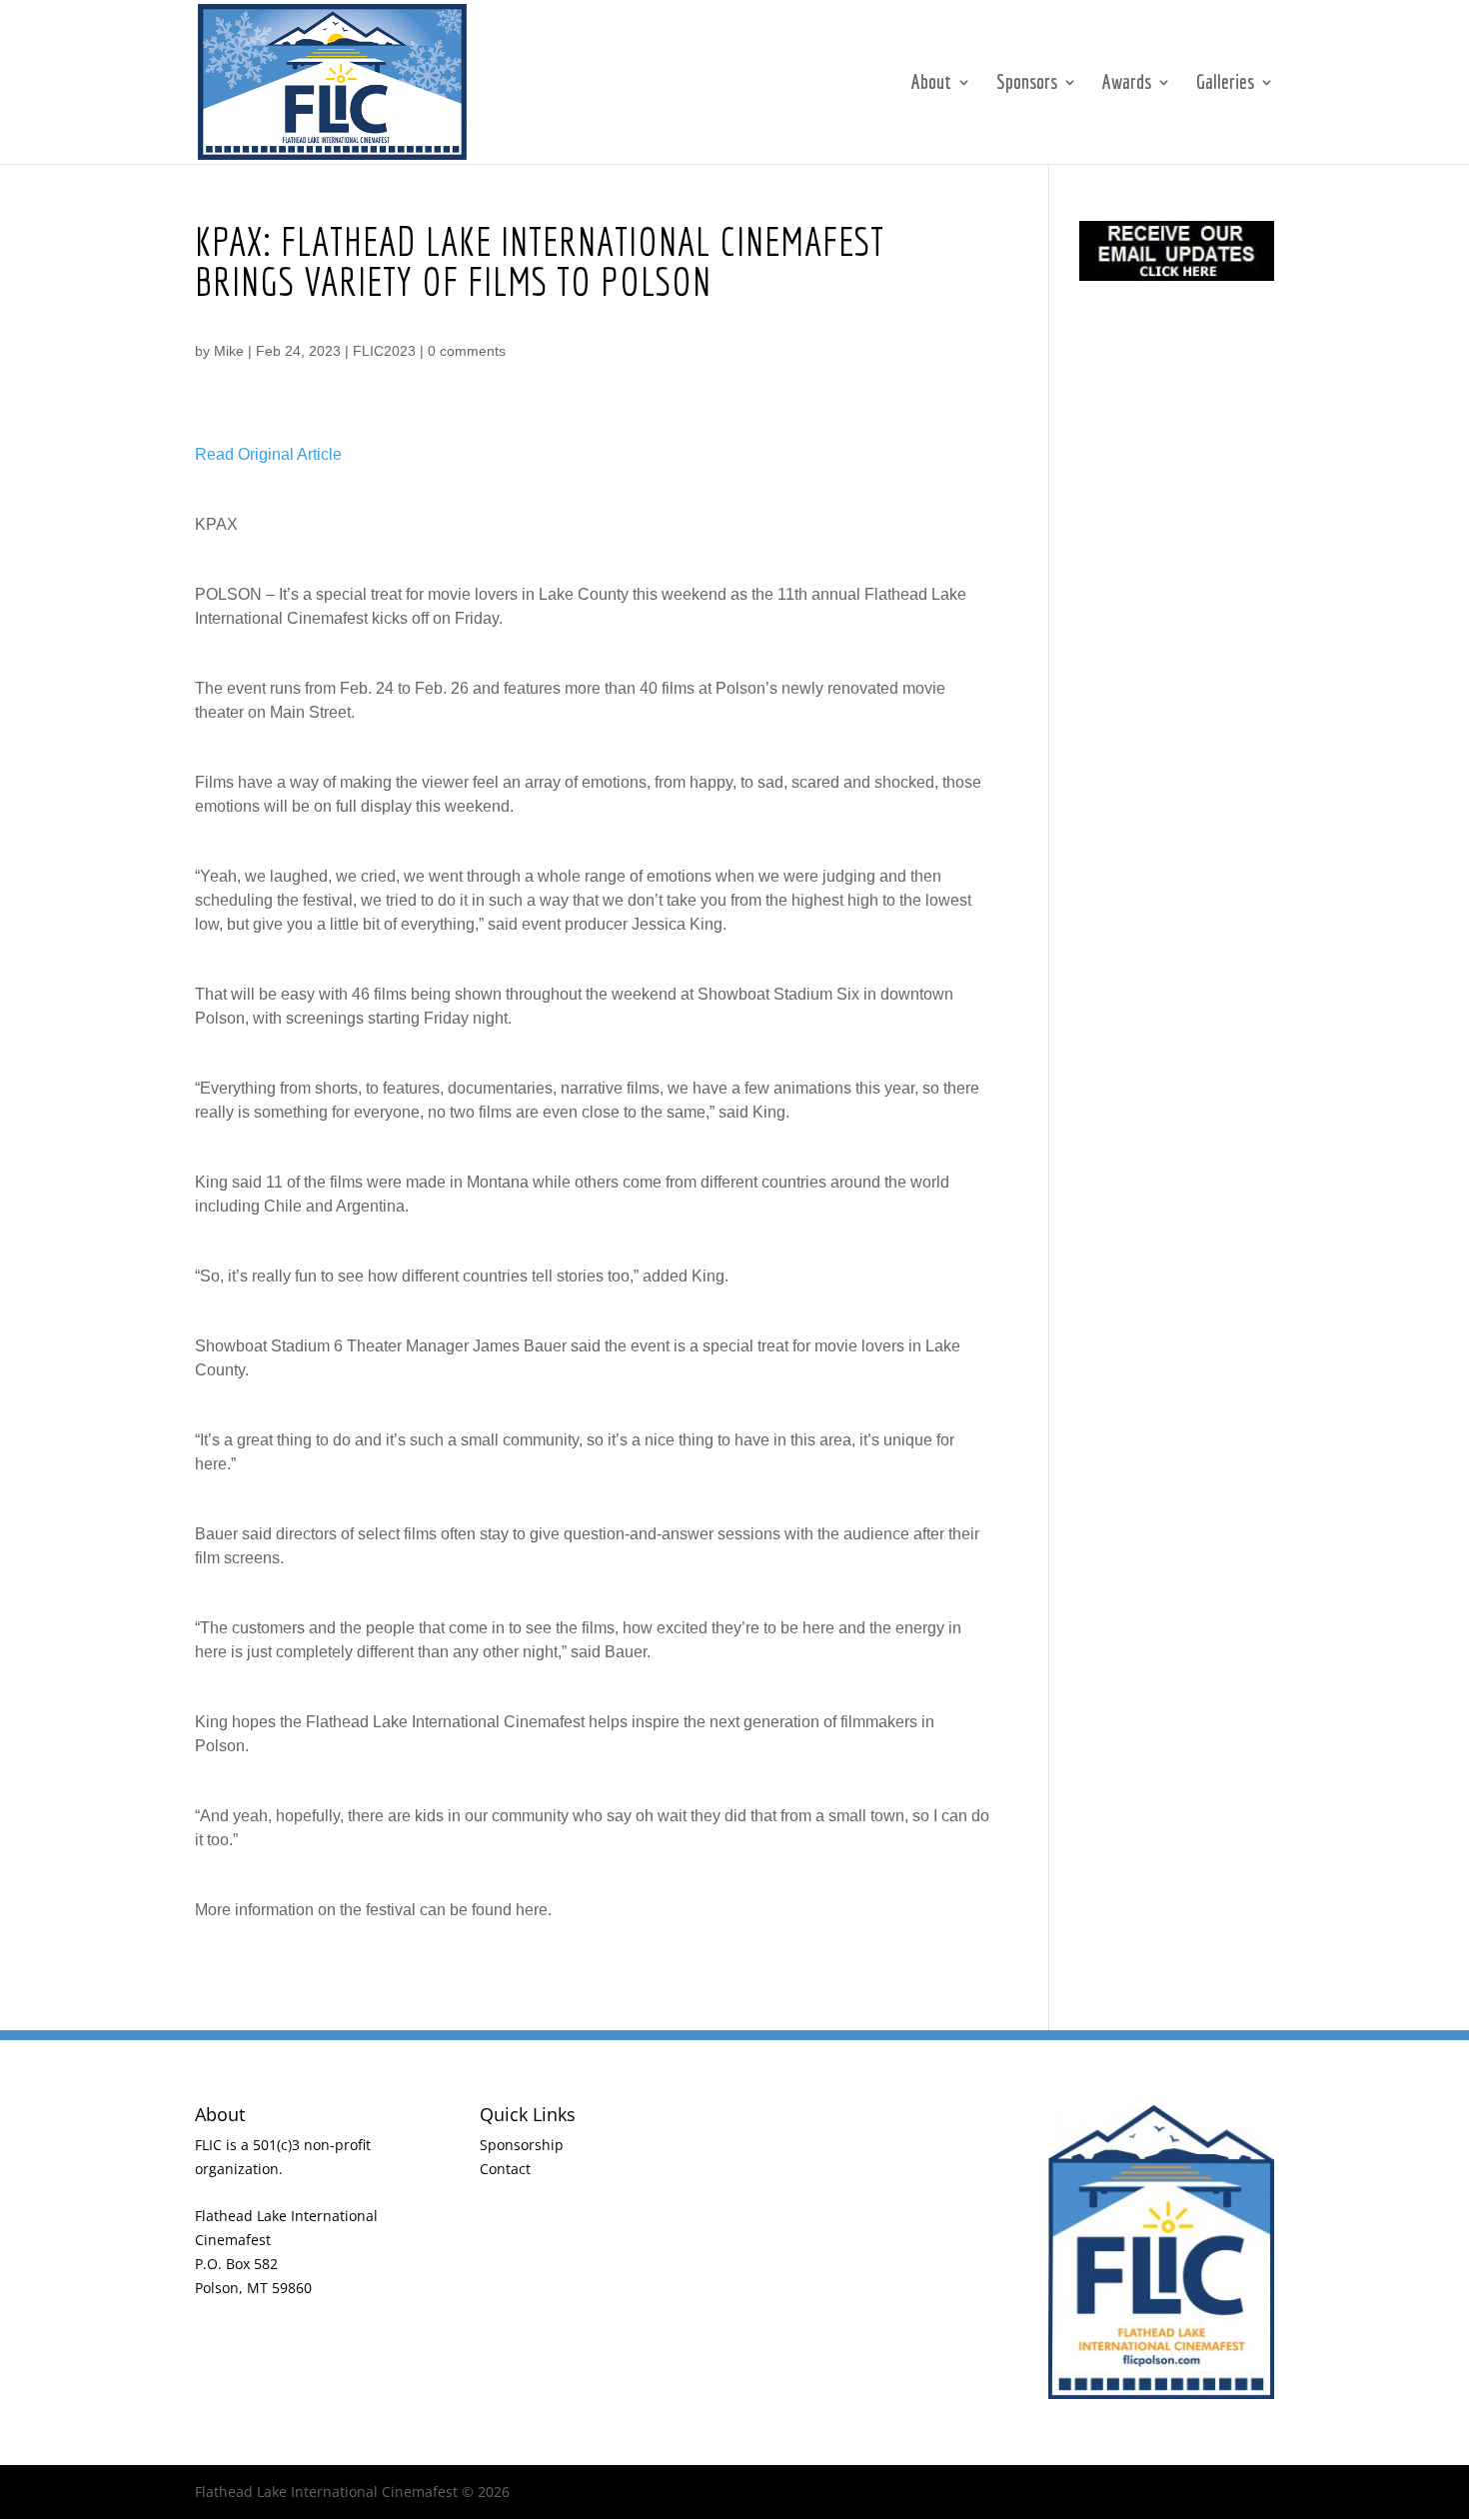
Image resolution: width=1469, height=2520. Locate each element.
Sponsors (1027, 84)
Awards (1127, 84)
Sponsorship (522, 2145)
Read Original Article (268, 454)
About (931, 84)
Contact (505, 2169)
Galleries (1225, 84)
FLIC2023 (384, 351)
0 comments (467, 351)
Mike (229, 351)
